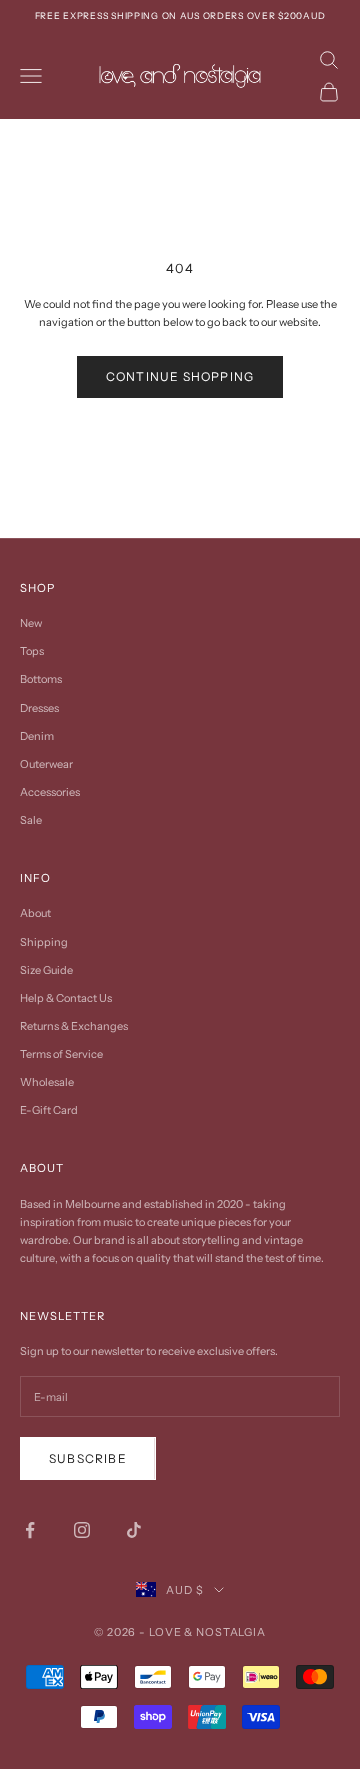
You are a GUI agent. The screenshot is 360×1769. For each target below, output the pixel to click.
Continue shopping (180, 376)
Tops (32, 651)
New (31, 623)
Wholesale (47, 1082)
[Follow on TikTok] (134, 1530)
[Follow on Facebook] (30, 1530)
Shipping (44, 942)
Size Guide (46, 970)
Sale (31, 820)
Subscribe (88, 1458)
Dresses (39, 708)
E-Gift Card (49, 1110)
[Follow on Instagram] (82, 1530)
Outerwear (46, 764)
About (35, 913)
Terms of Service (61, 1054)
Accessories (50, 792)
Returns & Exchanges (74, 1026)
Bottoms (41, 679)
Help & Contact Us (66, 998)
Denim (37, 736)
